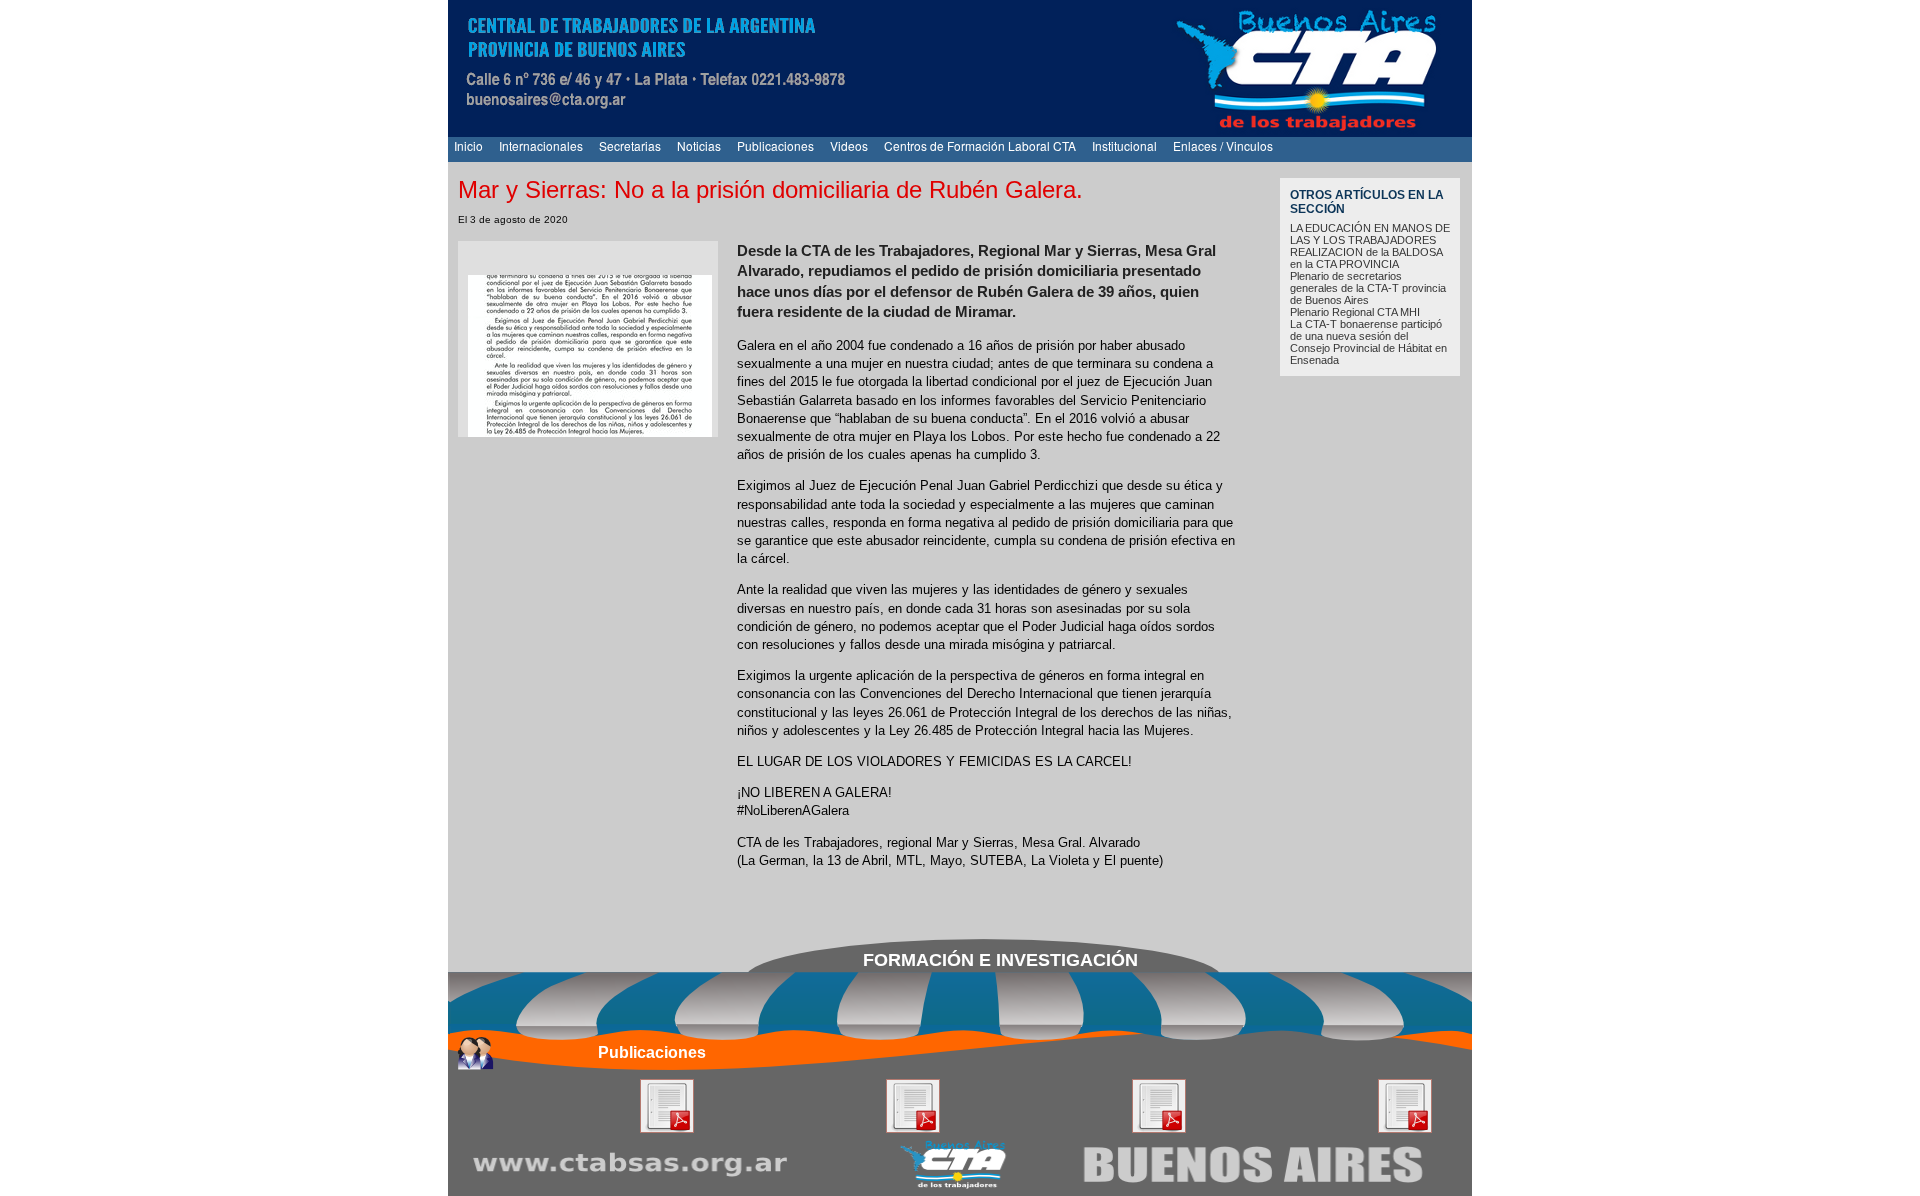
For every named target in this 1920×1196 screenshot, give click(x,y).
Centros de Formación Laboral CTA (980, 145)
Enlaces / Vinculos (1223, 145)
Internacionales (541, 145)
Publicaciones (775, 145)
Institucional (1124, 145)
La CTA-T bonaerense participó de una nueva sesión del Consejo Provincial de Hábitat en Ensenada (1368, 342)
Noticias (699, 145)
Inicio (468, 145)
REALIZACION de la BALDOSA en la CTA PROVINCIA (1366, 258)
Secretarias (630, 145)
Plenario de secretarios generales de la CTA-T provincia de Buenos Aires (1368, 288)
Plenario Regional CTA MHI (1355, 312)
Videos (849, 145)
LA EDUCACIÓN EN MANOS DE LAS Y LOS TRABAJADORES (1370, 234)
